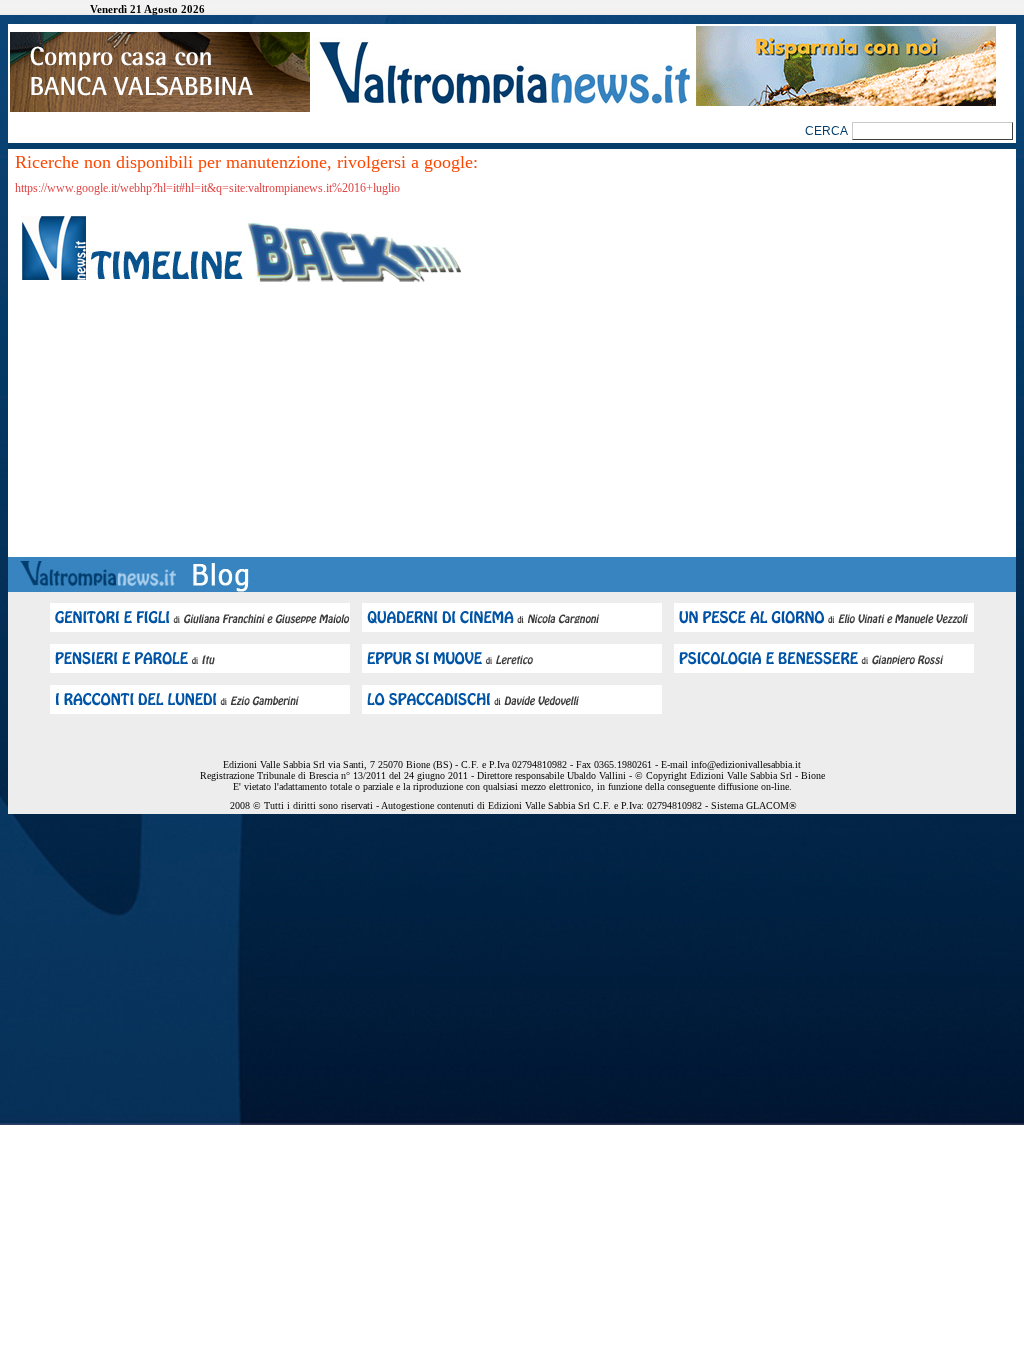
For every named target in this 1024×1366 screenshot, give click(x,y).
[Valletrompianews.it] (503, 102)
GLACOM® (771, 805)
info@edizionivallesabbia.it (746, 764)
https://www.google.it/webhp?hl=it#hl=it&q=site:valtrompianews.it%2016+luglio (207, 188)
